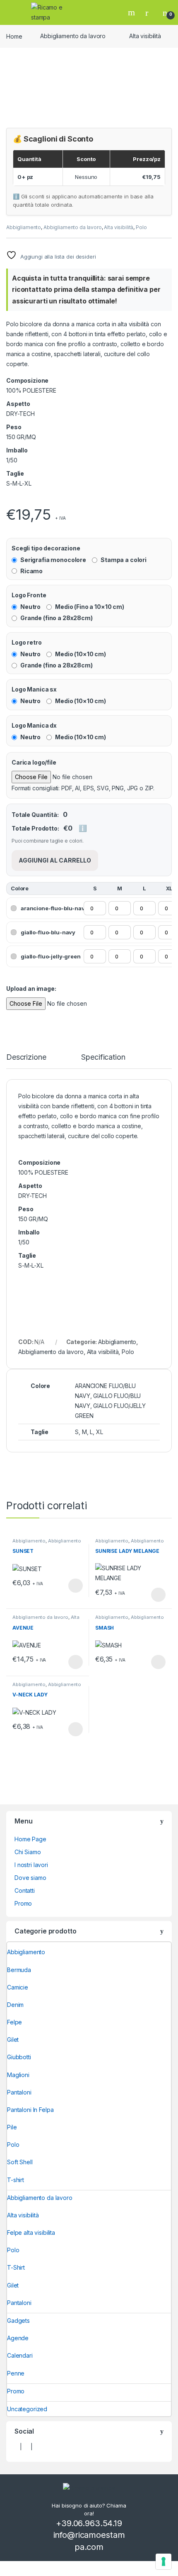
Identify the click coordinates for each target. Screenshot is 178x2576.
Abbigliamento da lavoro (73, 36)
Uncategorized (27, 2409)
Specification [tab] (103, 1057)
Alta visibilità (145, 36)
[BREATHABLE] (12, 500)
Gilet (13, 2040)
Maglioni (18, 2075)
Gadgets (18, 2321)
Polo (141, 227)
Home (14, 36)
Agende (18, 2338)
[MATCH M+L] (9, 500)
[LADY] (7, 500)
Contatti (25, 1890)
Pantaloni (19, 2092)
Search (132, 12)
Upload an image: (31, 989)
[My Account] (150, 12)
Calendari (20, 2355)
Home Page (30, 1839)
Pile (12, 2127)
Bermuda (19, 1970)
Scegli (75, 1586)
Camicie (18, 1987)
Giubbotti (19, 2057)
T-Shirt (16, 2267)
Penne (16, 2373)
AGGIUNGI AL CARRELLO (55, 860)
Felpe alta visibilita (31, 2233)
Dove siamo (30, 1878)
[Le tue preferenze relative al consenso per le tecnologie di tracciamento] (164, 2561)
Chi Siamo (28, 1852)
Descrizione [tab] (26, 1057)
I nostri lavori (31, 1865)
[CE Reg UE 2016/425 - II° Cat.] (14, 500)
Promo (23, 1903)
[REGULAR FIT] (10, 500)
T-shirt (16, 2180)
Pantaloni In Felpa (30, 2110)
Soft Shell (20, 2162)
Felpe (14, 2022)
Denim (15, 2005)
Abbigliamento (24, 227)
